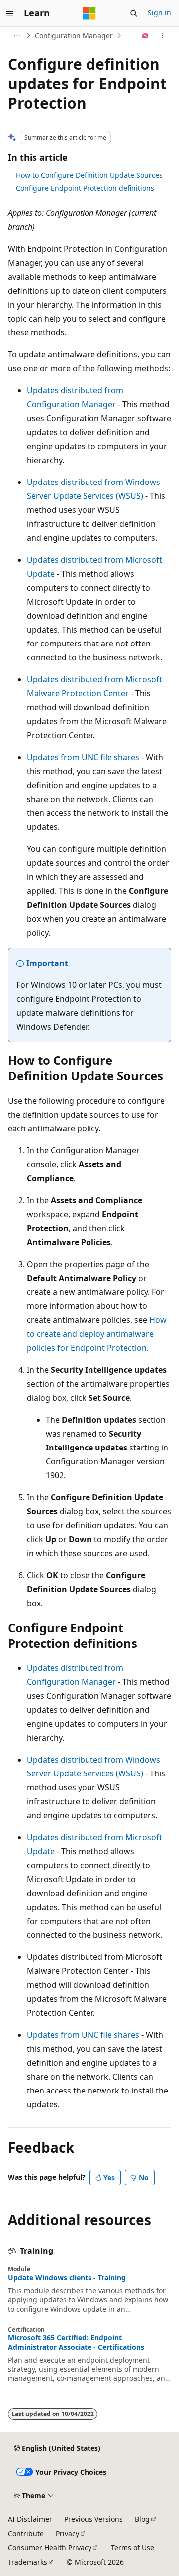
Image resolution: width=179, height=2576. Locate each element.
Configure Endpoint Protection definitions (85, 188)
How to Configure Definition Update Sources (89, 175)
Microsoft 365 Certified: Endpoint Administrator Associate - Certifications (76, 2342)
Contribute (26, 2533)
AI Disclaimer (30, 2519)
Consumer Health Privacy (50, 2547)
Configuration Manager (74, 36)
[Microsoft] (89, 13)
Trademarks (28, 2562)
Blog (142, 2519)
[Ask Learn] (145, 36)
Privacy (67, 2533)
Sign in (159, 13)
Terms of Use (133, 2547)
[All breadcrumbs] (17, 36)
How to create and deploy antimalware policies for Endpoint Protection (97, 1334)
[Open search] (134, 13)
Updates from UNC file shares (83, 757)
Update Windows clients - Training (67, 2278)
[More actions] (162, 36)
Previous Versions (93, 2519)
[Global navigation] (10, 13)
